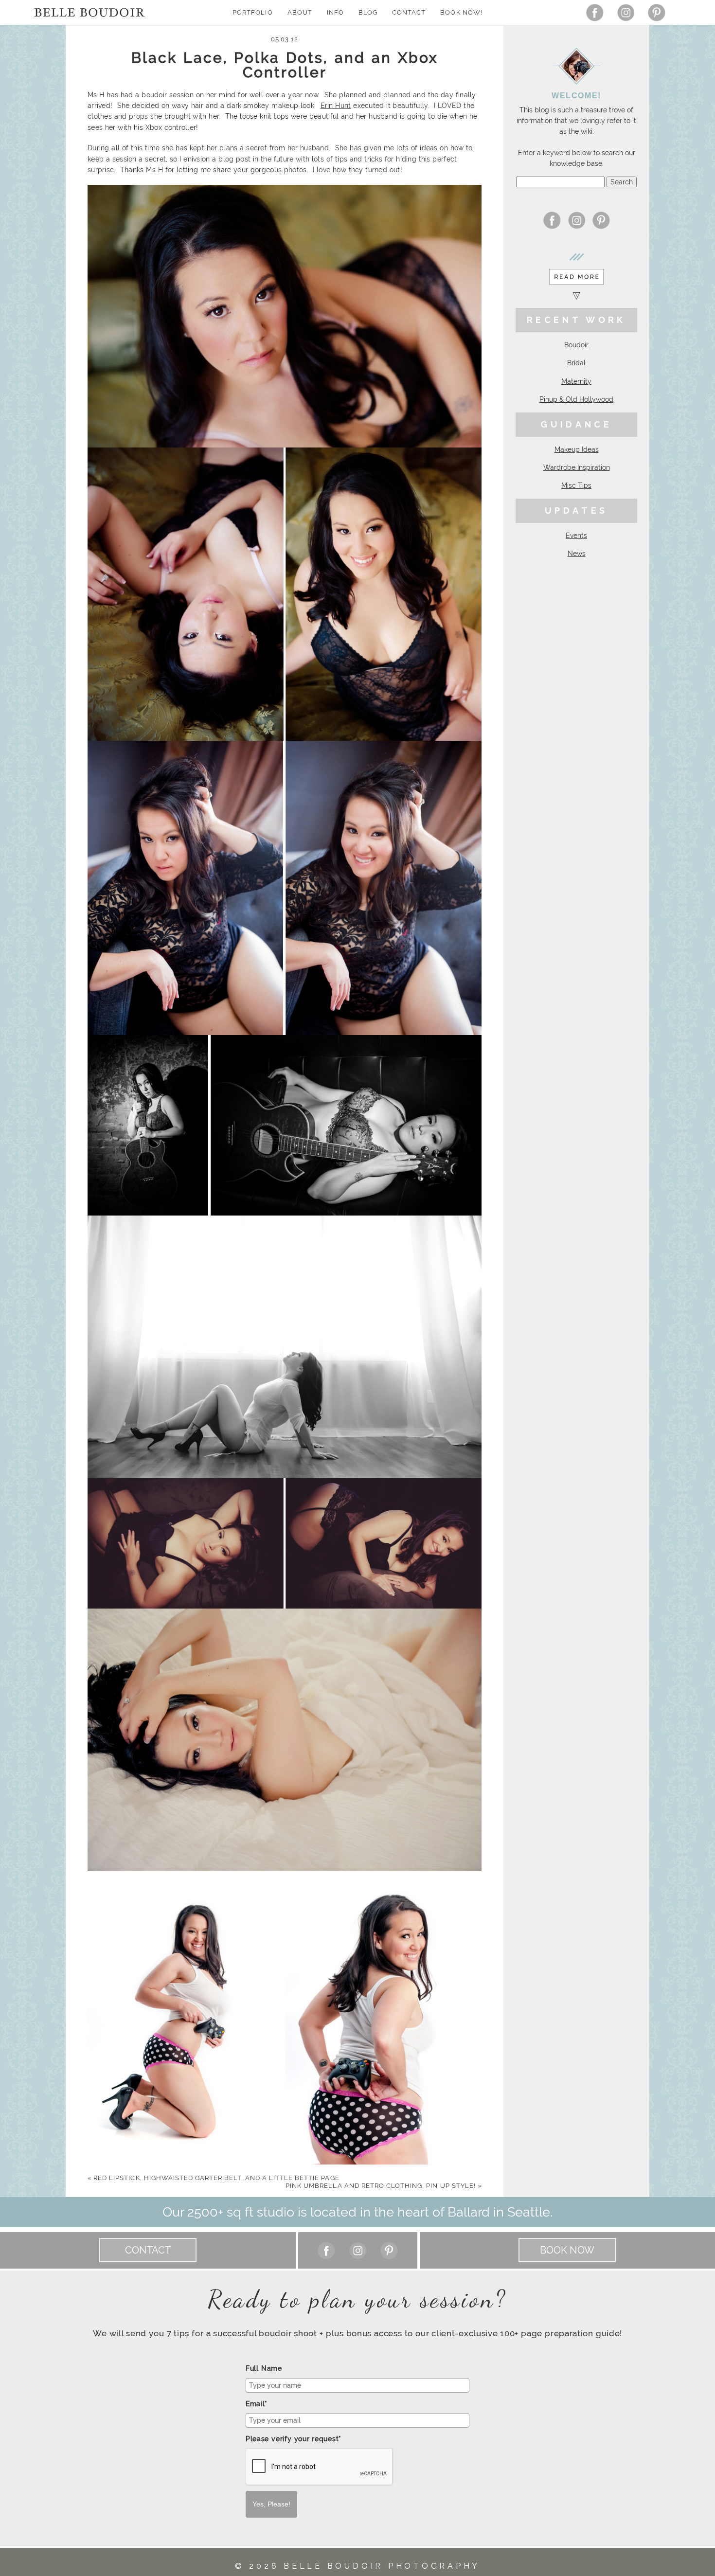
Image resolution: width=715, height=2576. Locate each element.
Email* (257, 2404)
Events (576, 536)
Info (335, 12)
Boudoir (576, 345)
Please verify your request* (294, 2439)
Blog (368, 12)
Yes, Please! (271, 2504)
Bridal (576, 363)
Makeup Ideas (577, 449)
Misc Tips (576, 485)
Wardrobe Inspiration (577, 467)
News (577, 554)
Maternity (576, 381)
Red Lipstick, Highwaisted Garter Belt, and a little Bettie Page (214, 2178)
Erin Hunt (336, 106)
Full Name (264, 2368)
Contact (409, 12)
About (300, 12)
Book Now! (461, 12)
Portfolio (252, 12)
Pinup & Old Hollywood (576, 399)
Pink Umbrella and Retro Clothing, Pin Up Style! (384, 2186)
